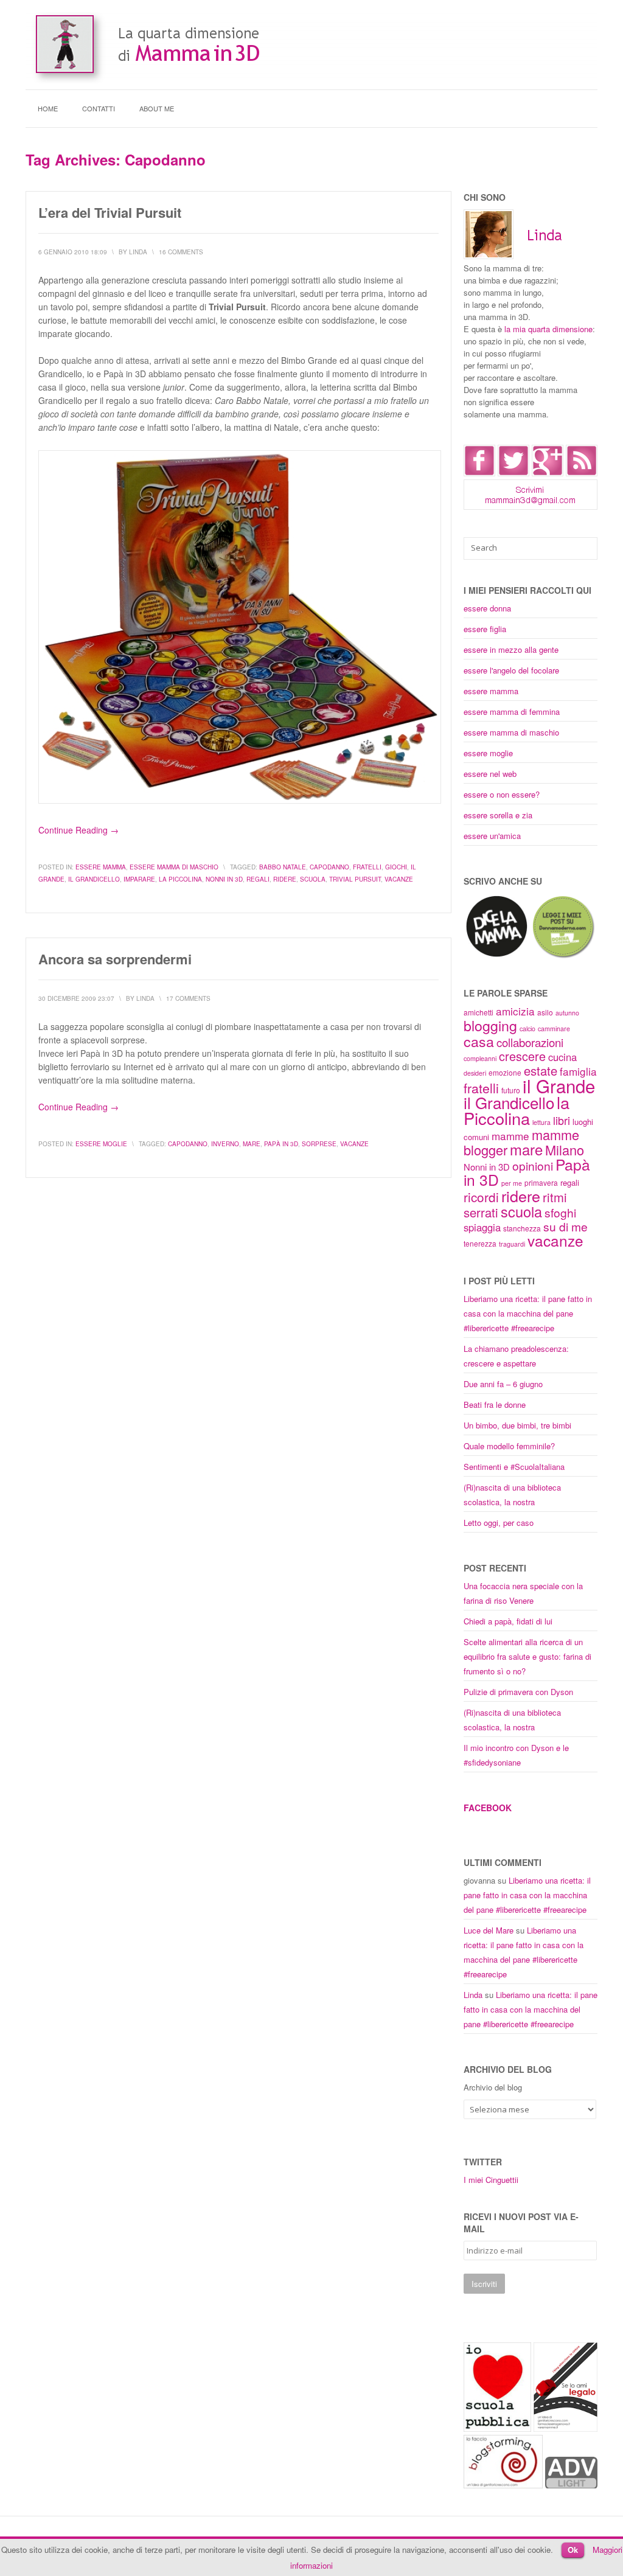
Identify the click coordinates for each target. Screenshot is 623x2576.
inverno (225, 1144)
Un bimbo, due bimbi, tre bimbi (517, 1425)
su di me (566, 1226)
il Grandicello (94, 879)
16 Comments (181, 252)
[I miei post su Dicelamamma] (497, 956)
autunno (567, 1013)
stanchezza (522, 1228)
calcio (527, 1029)
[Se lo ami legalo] (566, 2428)
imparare (139, 879)
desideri (475, 1073)
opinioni (533, 1165)
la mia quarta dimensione (548, 329)
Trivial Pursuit (355, 879)
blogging (490, 1025)
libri (562, 1120)
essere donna (487, 608)
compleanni (480, 1058)
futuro (511, 1090)
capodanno (329, 867)
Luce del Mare (489, 1930)
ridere (285, 879)
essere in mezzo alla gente (511, 649)
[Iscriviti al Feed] (582, 473)
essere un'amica (492, 836)
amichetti (479, 1012)
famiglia (578, 1071)
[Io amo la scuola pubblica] (497, 2428)
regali (258, 879)
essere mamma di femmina (512, 712)
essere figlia (485, 629)
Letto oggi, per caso (499, 1523)
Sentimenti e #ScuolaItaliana (514, 1467)
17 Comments (188, 998)
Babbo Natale (283, 867)
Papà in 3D (281, 1144)
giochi (396, 867)
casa (479, 1041)
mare (252, 1144)
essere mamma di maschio (174, 867)
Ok (573, 2550)
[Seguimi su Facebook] (479, 473)
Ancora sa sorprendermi (115, 959)
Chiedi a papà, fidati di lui (508, 1621)
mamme (510, 1136)
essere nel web (490, 774)
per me (512, 1183)
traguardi (512, 1244)
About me (157, 108)
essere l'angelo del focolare (511, 670)
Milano (565, 1150)
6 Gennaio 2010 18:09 (73, 252)
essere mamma (101, 867)
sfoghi (560, 1212)
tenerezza (480, 1243)
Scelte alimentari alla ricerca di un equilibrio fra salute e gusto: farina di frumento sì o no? (527, 1656)
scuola (313, 879)
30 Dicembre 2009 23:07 (76, 998)
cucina (562, 1057)
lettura (541, 1122)
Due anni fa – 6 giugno (503, 1384)
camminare (554, 1029)
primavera (541, 1182)
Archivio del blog (493, 2087)
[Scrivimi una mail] (531, 506)
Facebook (488, 1808)
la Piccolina (180, 879)
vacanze (399, 879)
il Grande (559, 1085)
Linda (473, 1995)
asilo (545, 1012)
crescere (522, 1056)
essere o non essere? (502, 794)
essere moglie (101, 1144)
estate (541, 1070)
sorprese (319, 1144)
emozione (505, 1072)
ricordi (481, 1197)
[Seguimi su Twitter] (513, 473)
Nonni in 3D (224, 879)
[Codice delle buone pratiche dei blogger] (571, 2485)
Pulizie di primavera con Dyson (518, 1692)
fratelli (367, 867)
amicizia (515, 1011)
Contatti (99, 108)
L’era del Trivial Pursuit (110, 212)
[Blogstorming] (503, 2485)
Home (48, 108)
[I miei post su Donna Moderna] (563, 956)
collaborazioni (530, 1042)
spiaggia (482, 1227)
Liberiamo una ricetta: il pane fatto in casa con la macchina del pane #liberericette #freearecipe (528, 1313)
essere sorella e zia (498, 815)
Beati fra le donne (495, 1405)
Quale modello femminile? (509, 1446)
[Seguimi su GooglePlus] (548, 473)
